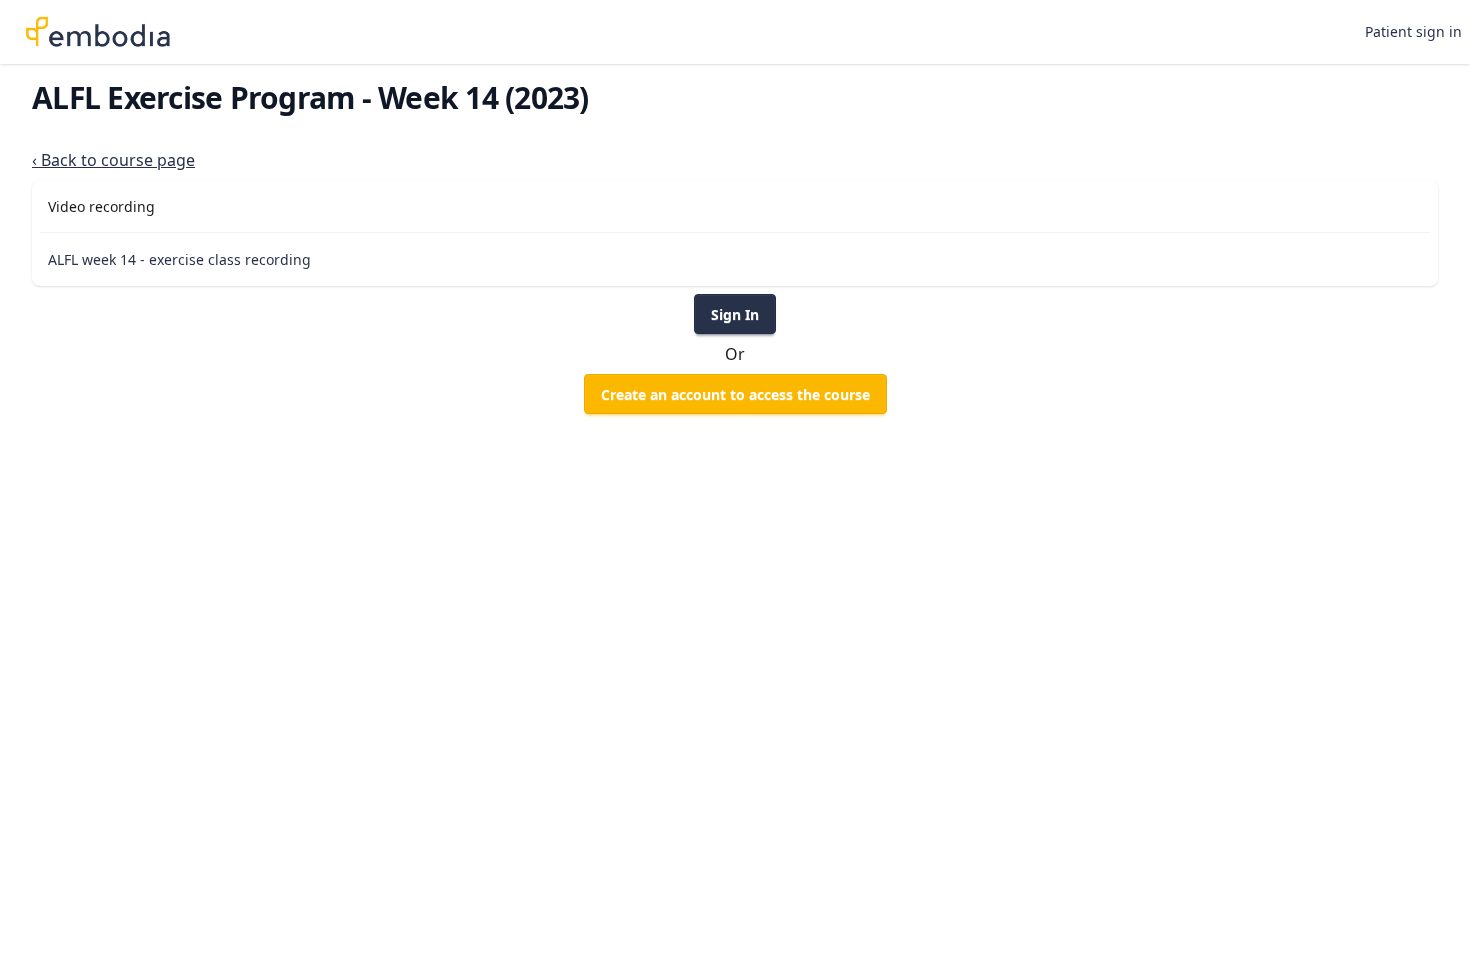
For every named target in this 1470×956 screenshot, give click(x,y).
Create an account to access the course (735, 394)
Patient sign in (1413, 31)
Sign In (735, 314)
